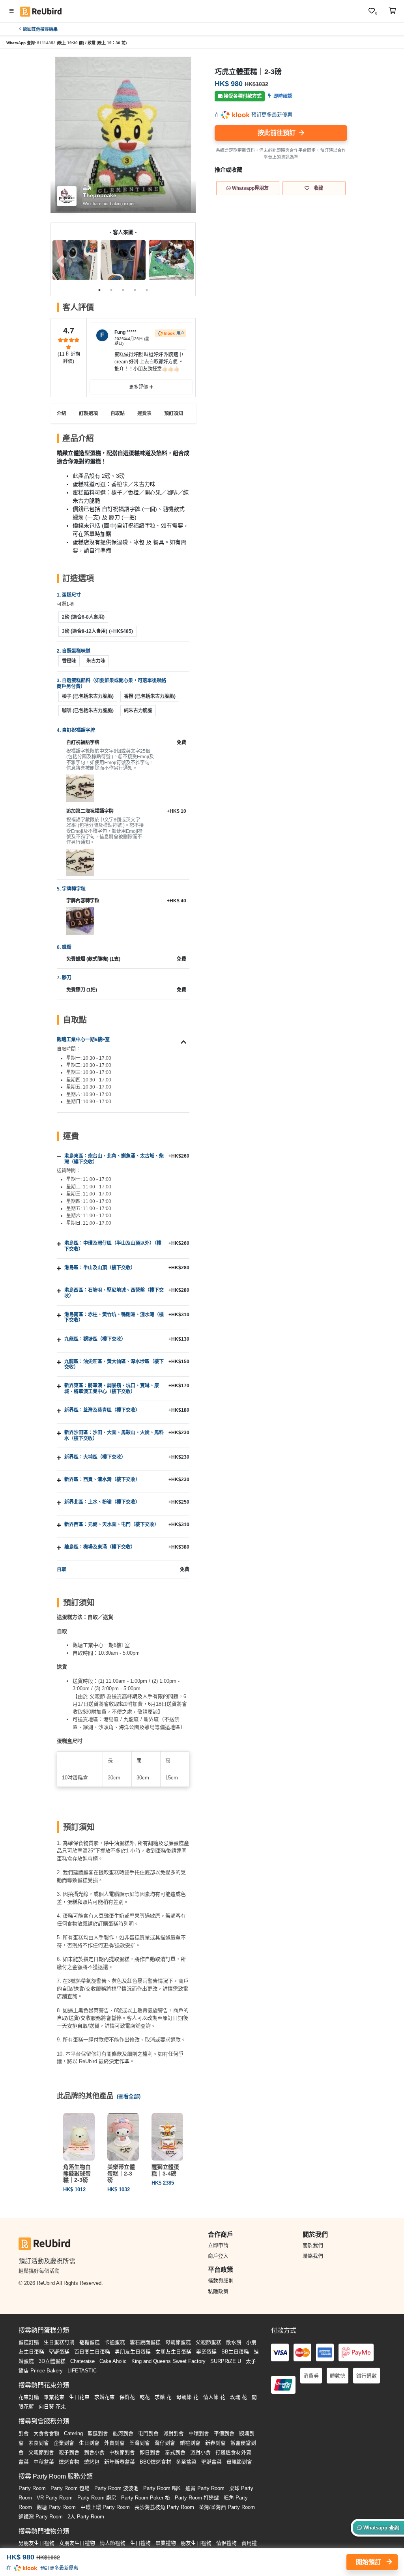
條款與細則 (221, 2281)
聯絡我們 (313, 2256)
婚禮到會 (190, 2443)
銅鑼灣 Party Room (41, 2517)
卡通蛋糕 (115, 2342)
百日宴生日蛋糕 (92, 2352)
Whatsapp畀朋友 (250, 188)
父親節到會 (41, 2452)
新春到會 (215, 2443)
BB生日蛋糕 (235, 2352)
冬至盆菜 (186, 2462)
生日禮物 (140, 2543)
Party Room (32, 2488)
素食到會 (39, 2443)
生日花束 (79, 2397)
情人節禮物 (113, 2543)
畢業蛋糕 (206, 2352)
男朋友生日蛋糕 (133, 2352)
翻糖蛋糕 (90, 2342)
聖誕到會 (98, 2433)
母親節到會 (239, 2462)
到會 (24, 2433)
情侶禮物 (226, 2543)
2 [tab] (111, 290)
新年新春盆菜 (120, 2462)
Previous (60, 261)
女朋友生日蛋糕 (173, 2352)
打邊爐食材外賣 (233, 2452)
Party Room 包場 (70, 2488)
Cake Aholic (113, 2361)
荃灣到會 (140, 2443)
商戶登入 (218, 2256)
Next (186, 261)
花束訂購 (29, 2397)
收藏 (318, 188)
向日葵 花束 (52, 2407)
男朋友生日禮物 (36, 2543)
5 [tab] (147, 290)
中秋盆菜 (44, 2462)
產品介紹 (57, 413)
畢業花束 (54, 2397)
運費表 (144, 413)
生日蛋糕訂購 (59, 2342)
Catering (73, 2433)
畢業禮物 (166, 2543)
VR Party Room (55, 2498)
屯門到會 (148, 2433)
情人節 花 (214, 2397)
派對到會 (174, 2433)
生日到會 (89, 2443)
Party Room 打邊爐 (197, 2498)
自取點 (118, 413)
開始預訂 (369, 2562)
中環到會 (199, 2433)
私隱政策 (218, 2291)
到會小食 (94, 2452)
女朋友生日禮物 (77, 2543)
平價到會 (224, 2433)
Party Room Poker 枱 (146, 2498)
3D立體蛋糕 (52, 2361)
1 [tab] (99, 290)
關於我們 (313, 2245)
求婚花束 (105, 2397)
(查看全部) (129, 2096)
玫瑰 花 (238, 2397)
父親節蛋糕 (209, 2342)
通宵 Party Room (205, 2488)
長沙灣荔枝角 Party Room (164, 2507)
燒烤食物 (69, 2462)
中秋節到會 (122, 2452)
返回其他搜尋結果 (40, 29)
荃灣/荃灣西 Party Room (227, 2507)
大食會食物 (46, 2433)
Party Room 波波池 (116, 2488)
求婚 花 (163, 2397)
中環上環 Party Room (105, 2507)
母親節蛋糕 (178, 2342)
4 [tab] (135, 290)
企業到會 (64, 2443)
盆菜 (24, 2462)
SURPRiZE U (226, 2361)
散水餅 (234, 2342)
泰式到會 (175, 2452)
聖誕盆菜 (211, 2462)
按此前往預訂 (277, 133)
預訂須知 (174, 413)
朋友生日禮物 (196, 2543)
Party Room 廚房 (97, 2498)
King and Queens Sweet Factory (168, 2361)
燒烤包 (92, 2462)
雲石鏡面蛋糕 (145, 2342)
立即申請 (218, 2245)
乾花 (145, 2397)
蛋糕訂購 (29, 2342)
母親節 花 (187, 2397)
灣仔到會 (165, 2443)
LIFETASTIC (82, 2371)
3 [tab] (123, 290)
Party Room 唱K (162, 2488)
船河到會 (123, 2433)
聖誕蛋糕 (59, 2352)
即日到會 (150, 2452)
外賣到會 (114, 2443)
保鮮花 (127, 2397)
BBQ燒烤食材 (155, 2462)
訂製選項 (88, 413)
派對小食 (200, 2452)
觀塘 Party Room (56, 2507)
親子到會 (69, 2452)
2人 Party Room (86, 2517)
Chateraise (82, 2361)
